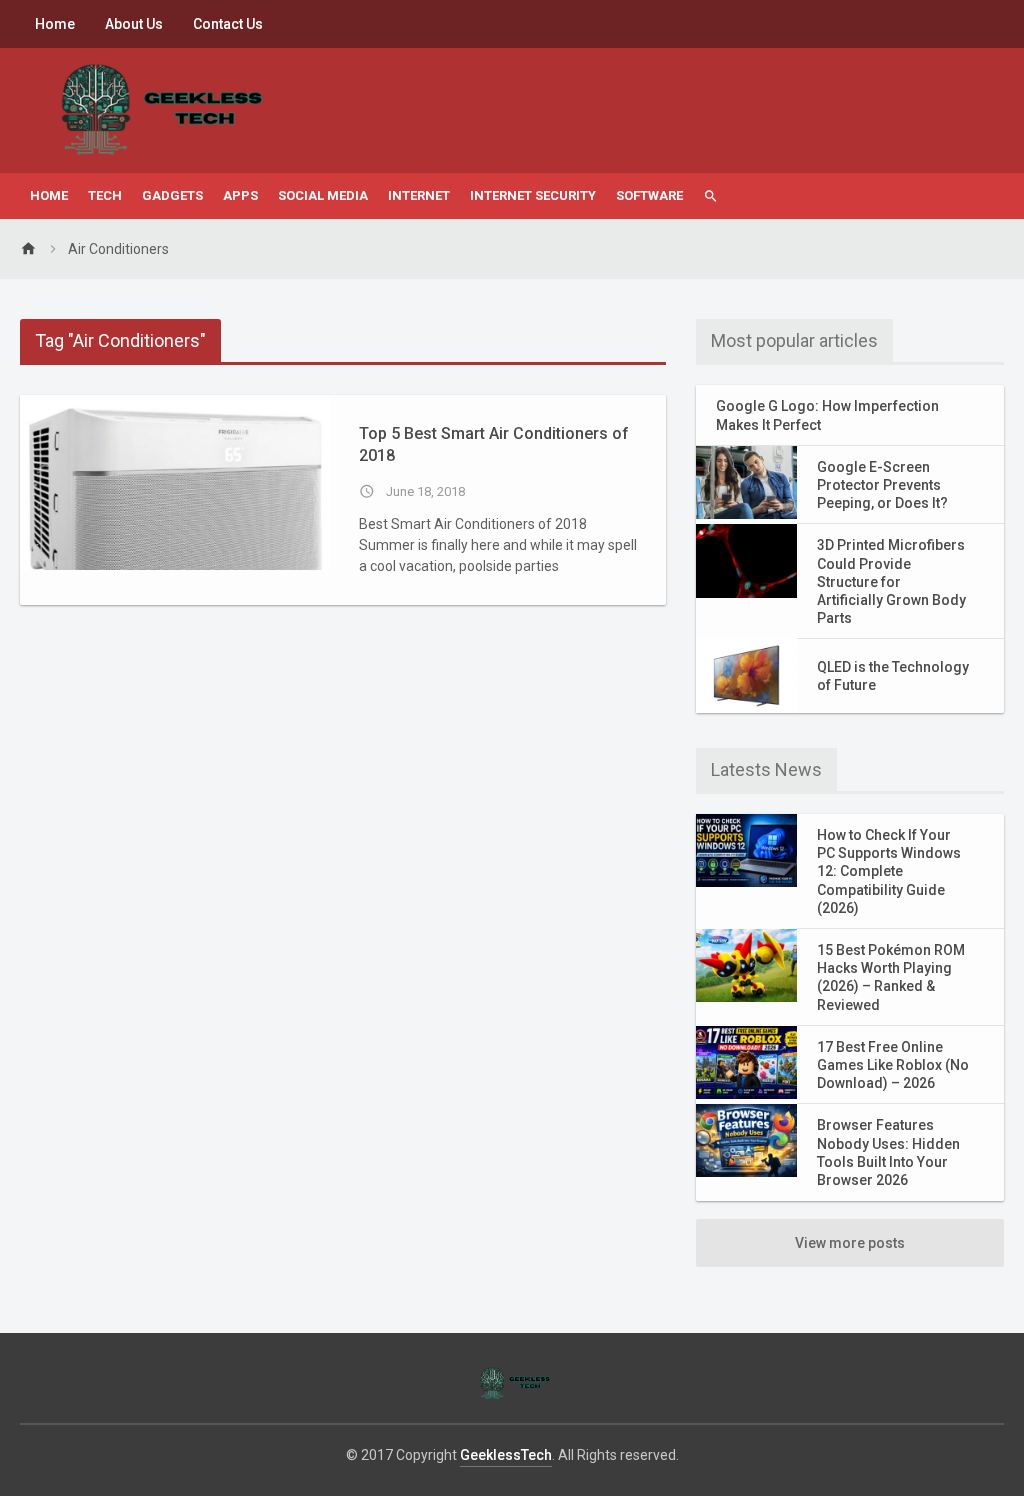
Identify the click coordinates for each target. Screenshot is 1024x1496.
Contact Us (228, 24)
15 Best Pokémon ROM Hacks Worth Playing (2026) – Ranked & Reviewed (891, 977)
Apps (240, 195)
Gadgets (172, 195)
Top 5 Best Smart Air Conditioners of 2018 (494, 444)
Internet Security (533, 195)
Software (649, 195)
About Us (134, 24)
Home (55, 24)
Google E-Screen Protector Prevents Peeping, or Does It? (882, 485)
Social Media (323, 195)
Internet (419, 195)
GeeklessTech (506, 1455)
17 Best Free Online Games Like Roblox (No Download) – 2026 (893, 1065)
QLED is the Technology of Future (893, 676)
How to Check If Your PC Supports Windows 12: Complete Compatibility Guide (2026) (889, 871)
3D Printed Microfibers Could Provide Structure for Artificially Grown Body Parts (891, 581)
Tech (105, 195)
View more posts (850, 1243)
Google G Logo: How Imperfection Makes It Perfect (827, 415)
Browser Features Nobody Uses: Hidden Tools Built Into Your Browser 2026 (888, 1152)
